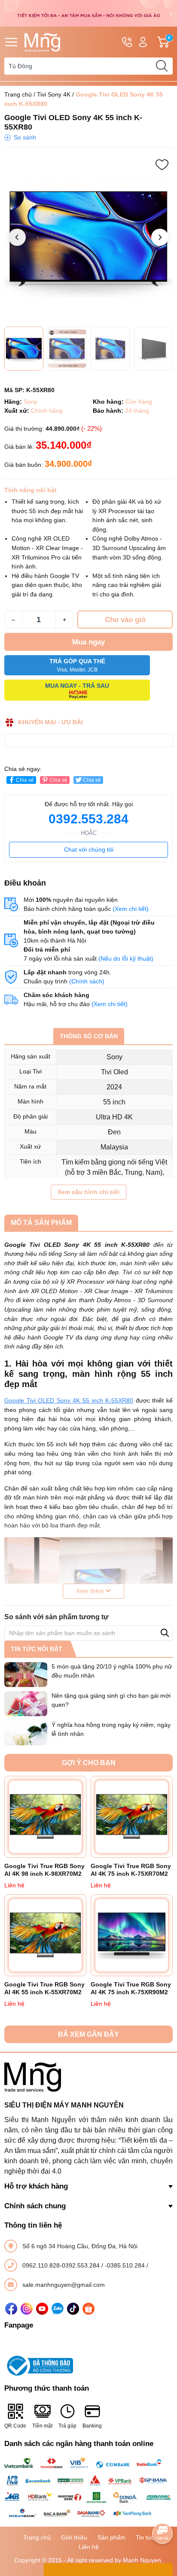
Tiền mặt (42, 2426)
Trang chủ (18, 94)
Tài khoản (143, 42)
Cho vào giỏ (125, 620)
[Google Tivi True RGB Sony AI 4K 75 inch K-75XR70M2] (132, 1817)
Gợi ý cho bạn (89, 1763)
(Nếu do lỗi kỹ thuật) (126, 958)
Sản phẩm (111, 2537)
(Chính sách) (87, 981)
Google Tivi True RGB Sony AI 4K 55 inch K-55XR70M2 (44, 1988)
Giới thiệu (74, 2537)
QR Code (15, 2426)
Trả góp (67, 2426)
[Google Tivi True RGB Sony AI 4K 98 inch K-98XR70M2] (45, 1817)
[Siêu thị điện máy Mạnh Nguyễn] (88, 13)
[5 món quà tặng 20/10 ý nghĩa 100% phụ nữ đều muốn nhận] (26, 1675)
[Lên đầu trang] (162, 2509)
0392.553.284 (88, 819)
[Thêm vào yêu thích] (162, 165)
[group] (88, 238)
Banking (92, 2426)
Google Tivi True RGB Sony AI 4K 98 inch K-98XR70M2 (44, 1870)
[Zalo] (58, 2309)
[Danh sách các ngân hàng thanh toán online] (88, 2488)
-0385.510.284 (126, 2265)
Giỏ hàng (170, 42)
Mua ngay (88, 642)
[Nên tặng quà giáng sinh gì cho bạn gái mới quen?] (26, 1704)
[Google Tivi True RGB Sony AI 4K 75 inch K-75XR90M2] (132, 1935)
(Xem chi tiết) (131, 909)
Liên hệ (89, 2547)
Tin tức (145, 2537)
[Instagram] (27, 2309)
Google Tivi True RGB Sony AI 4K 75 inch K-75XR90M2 (131, 1988)
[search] (162, 66)
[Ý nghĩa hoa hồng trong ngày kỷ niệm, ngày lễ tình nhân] (26, 1733)
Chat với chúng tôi (89, 850)
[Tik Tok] (73, 2309)
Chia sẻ (25, 780)
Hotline (127, 42)
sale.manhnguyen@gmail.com (64, 2285)
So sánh (25, 137)
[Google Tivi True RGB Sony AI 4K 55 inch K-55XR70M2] (45, 1935)
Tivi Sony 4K (54, 94)
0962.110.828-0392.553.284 (62, 2265)
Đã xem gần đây (88, 2034)
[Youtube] (42, 2309)
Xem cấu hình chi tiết (88, 1192)
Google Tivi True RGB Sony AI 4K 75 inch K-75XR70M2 (131, 1870)
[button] (160, 237)
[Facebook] (11, 2309)
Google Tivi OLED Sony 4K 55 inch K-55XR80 (69, 1400)
